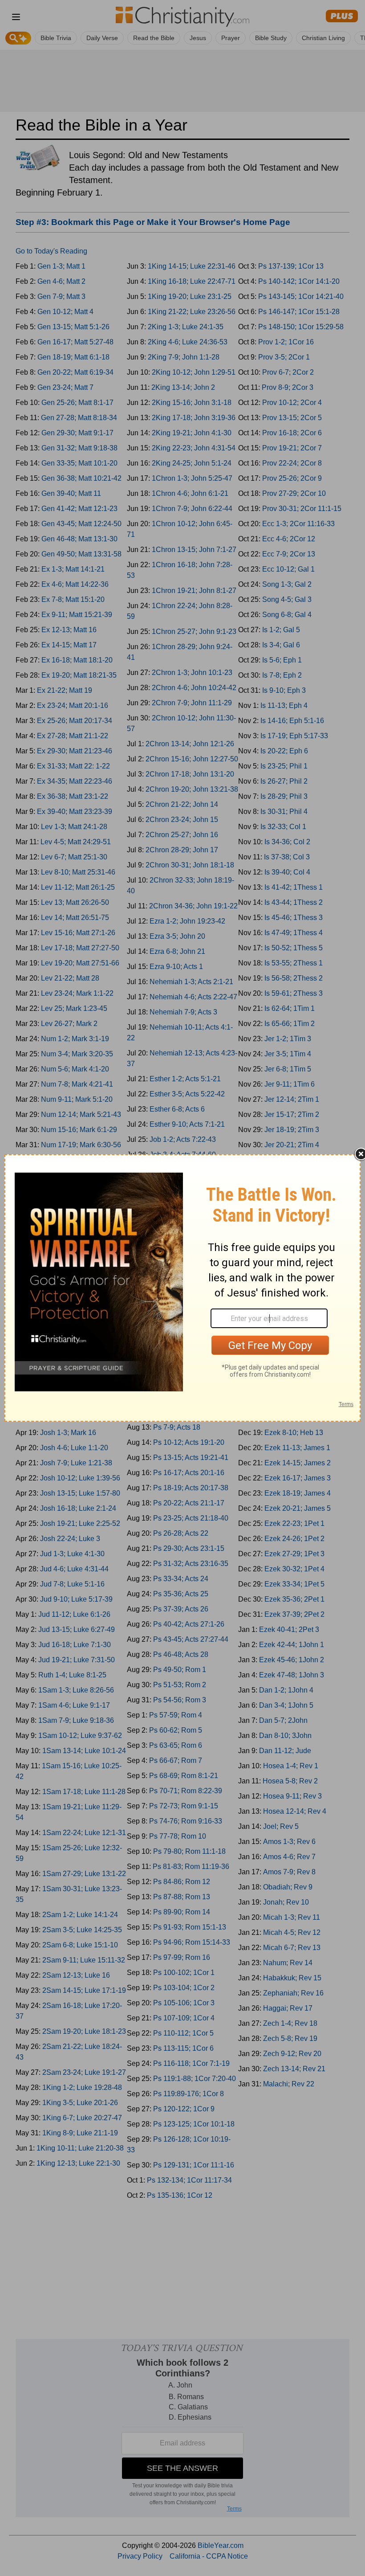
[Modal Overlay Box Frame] (182, 1288)
